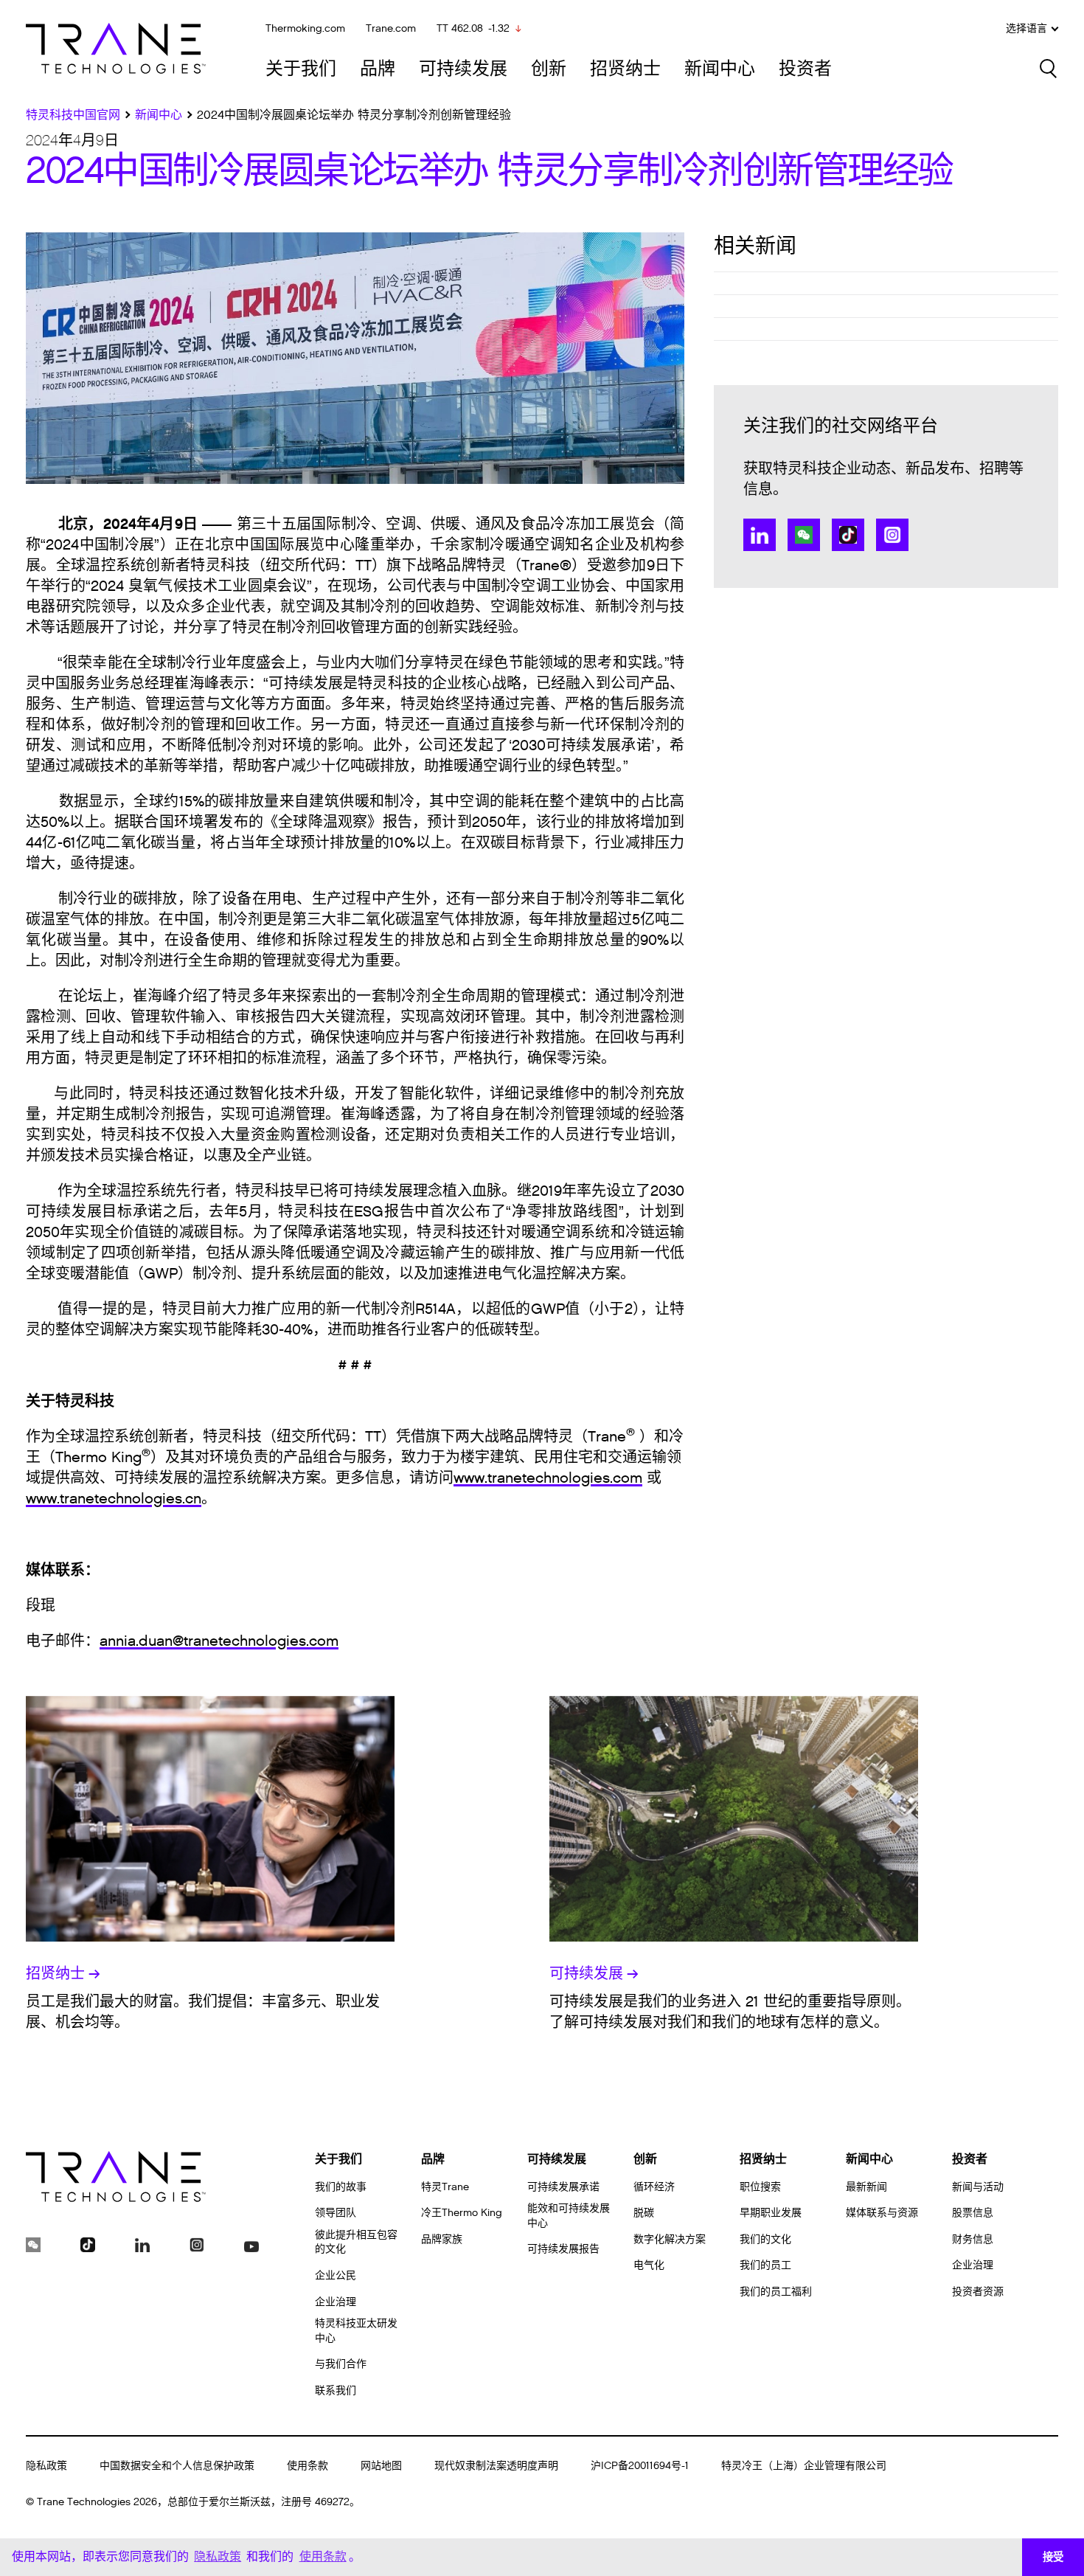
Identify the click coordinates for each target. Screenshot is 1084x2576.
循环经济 (654, 2187)
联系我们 (336, 2390)
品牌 (378, 69)
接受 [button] (1053, 2557)
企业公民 (336, 2275)
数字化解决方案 (670, 2239)
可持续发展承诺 (563, 2187)
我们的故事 (341, 2187)
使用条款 (308, 2466)
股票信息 (973, 2213)
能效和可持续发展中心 (569, 2216)
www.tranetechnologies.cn (114, 1499)
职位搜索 (760, 2187)
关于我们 (301, 69)
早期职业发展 (771, 2213)
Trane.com (391, 28)
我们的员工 (765, 2265)
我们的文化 (765, 2239)
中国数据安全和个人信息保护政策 (177, 2466)
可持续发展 (463, 69)
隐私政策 (46, 2466)
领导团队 (336, 2213)
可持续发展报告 (563, 2249)
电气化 (649, 2265)
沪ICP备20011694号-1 (640, 2466)
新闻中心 (720, 69)
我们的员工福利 (776, 2292)
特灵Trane (445, 2187)
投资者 (805, 69)
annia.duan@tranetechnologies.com (219, 1641)
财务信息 (973, 2239)
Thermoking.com (305, 28)
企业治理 (336, 2302)
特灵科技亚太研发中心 (356, 2331)
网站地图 (381, 2466)
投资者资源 (978, 2292)
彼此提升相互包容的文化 (356, 2242)
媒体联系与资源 (882, 2213)
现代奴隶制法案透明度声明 (496, 2466)
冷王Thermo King (462, 2213)
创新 (549, 69)
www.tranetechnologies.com (548, 1478)
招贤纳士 (625, 69)
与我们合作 (341, 2364)
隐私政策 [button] (218, 2556)
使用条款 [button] (323, 2556)
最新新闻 (866, 2187)
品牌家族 (442, 2239)
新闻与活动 (978, 2187)
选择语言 (1026, 29)
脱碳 (644, 2213)
